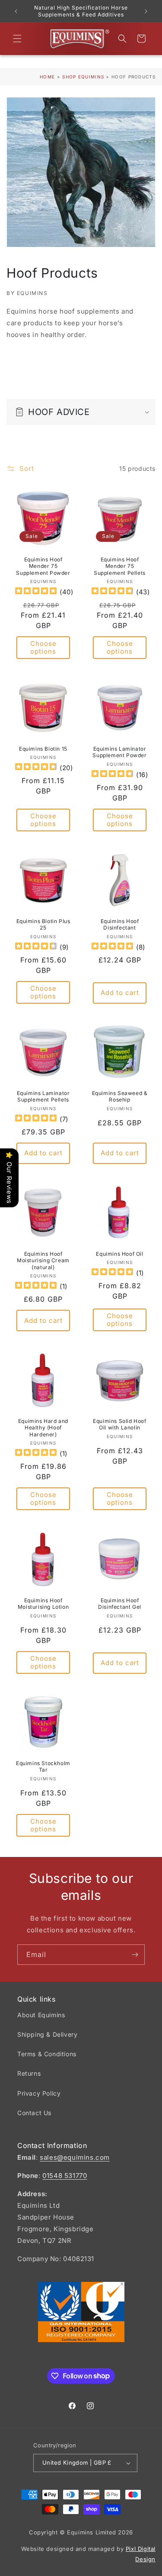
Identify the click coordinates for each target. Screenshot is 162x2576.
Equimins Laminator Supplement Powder (119, 752)
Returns (29, 2073)
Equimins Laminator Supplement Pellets (43, 1097)
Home (47, 77)
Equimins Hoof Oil (119, 1253)
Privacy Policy (39, 2093)
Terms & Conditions (47, 2054)
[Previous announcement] (16, 11)
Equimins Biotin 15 (43, 748)
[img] (36, 592)
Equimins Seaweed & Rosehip (119, 1097)
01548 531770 (65, 2176)
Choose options (43, 647)
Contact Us (34, 2113)
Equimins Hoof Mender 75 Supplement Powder (43, 566)
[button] (17, 39)
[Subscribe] (135, 1955)
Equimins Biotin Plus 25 (43, 924)
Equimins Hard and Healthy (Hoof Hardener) (43, 1428)
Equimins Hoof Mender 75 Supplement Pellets (120, 566)
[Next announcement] (146, 11)
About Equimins (41, 2015)
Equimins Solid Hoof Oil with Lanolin (119, 1424)
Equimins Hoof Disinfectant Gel (120, 1603)
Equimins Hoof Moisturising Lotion (43, 1603)
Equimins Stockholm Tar (43, 1767)
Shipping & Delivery (47, 2034)
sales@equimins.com (75, 2157)
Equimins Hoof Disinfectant (119, 924)
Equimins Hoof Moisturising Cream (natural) (43, 1260)
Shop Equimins (83, 77)
